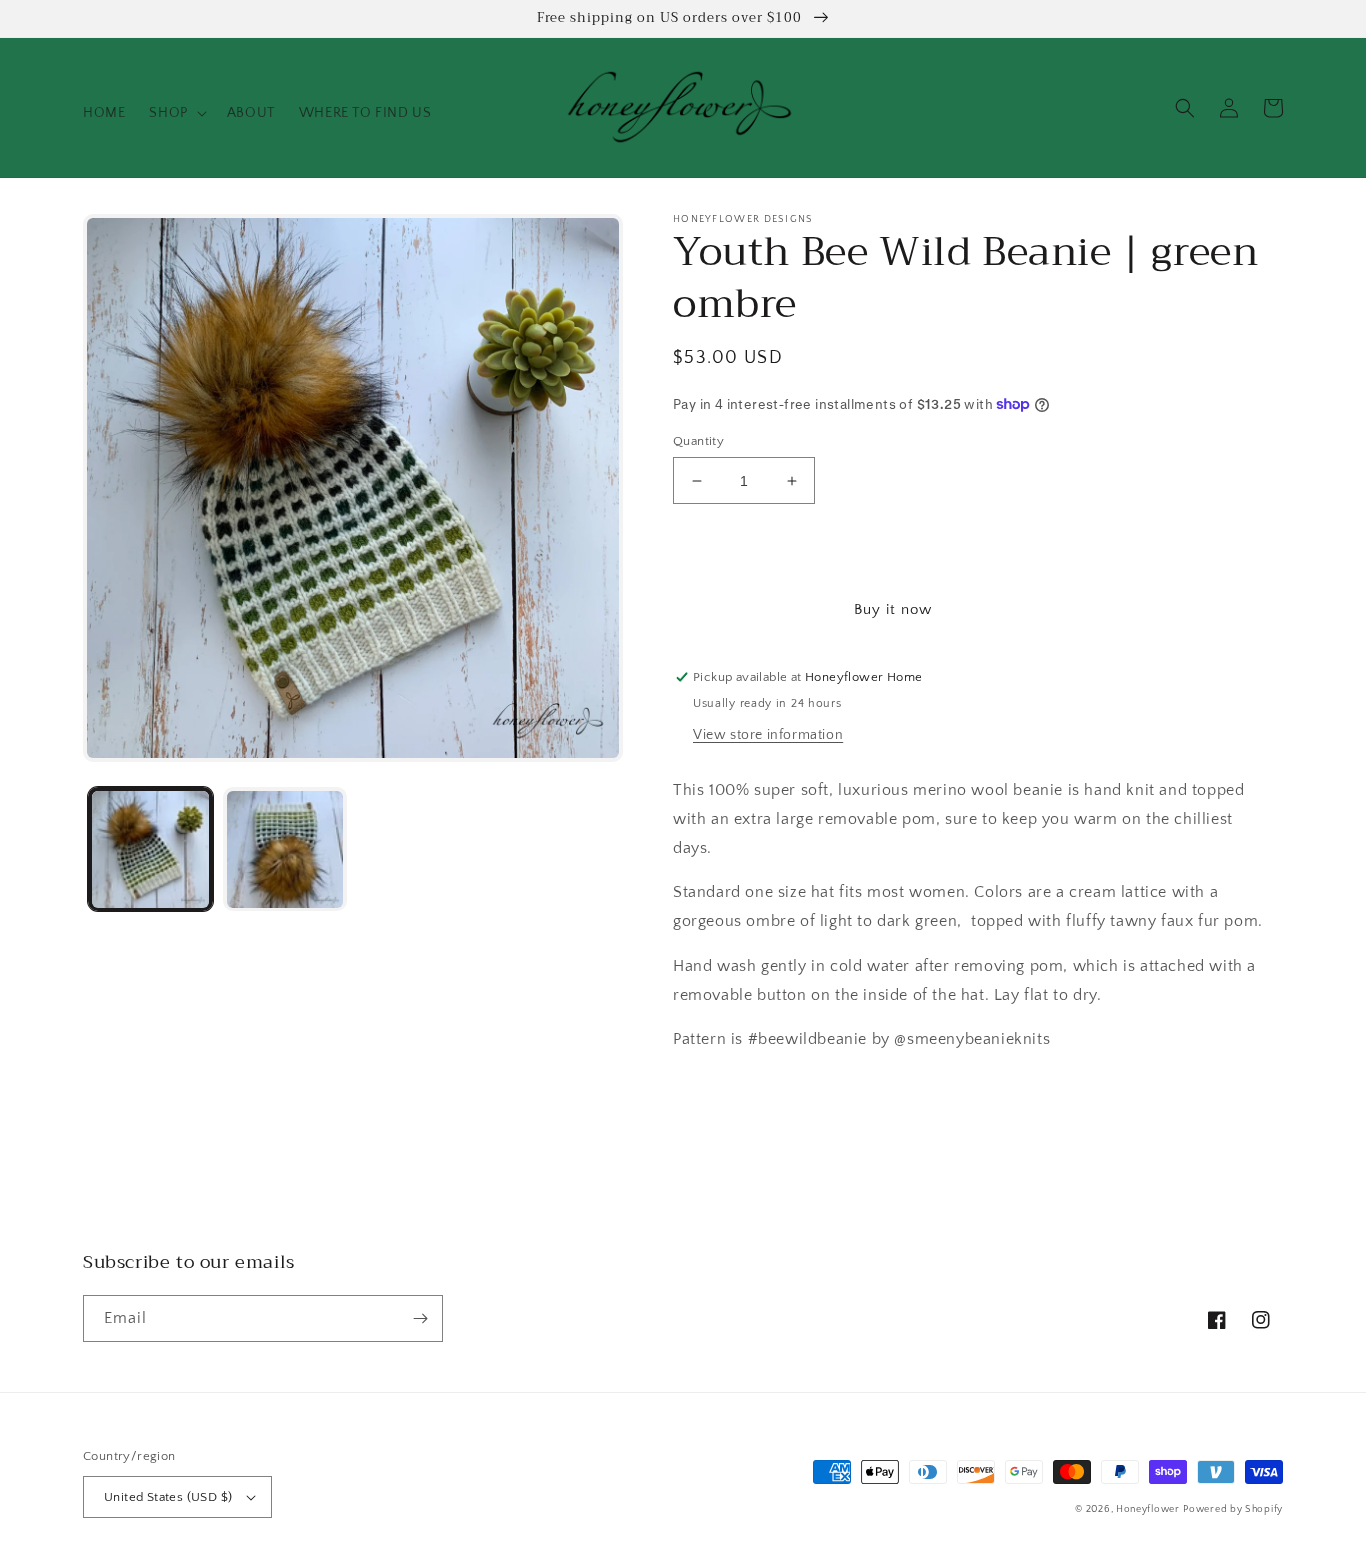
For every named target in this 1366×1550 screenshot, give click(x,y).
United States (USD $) (168, 1497)
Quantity (698, 441)
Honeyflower (1148, 1509)
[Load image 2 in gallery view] (285, 849)
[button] (175, 113)
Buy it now (893, 609)
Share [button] (715, 1091)
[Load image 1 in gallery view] (150, 849)
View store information (768, 735)
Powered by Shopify (1233, 1509)
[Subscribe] (420, 1318)
